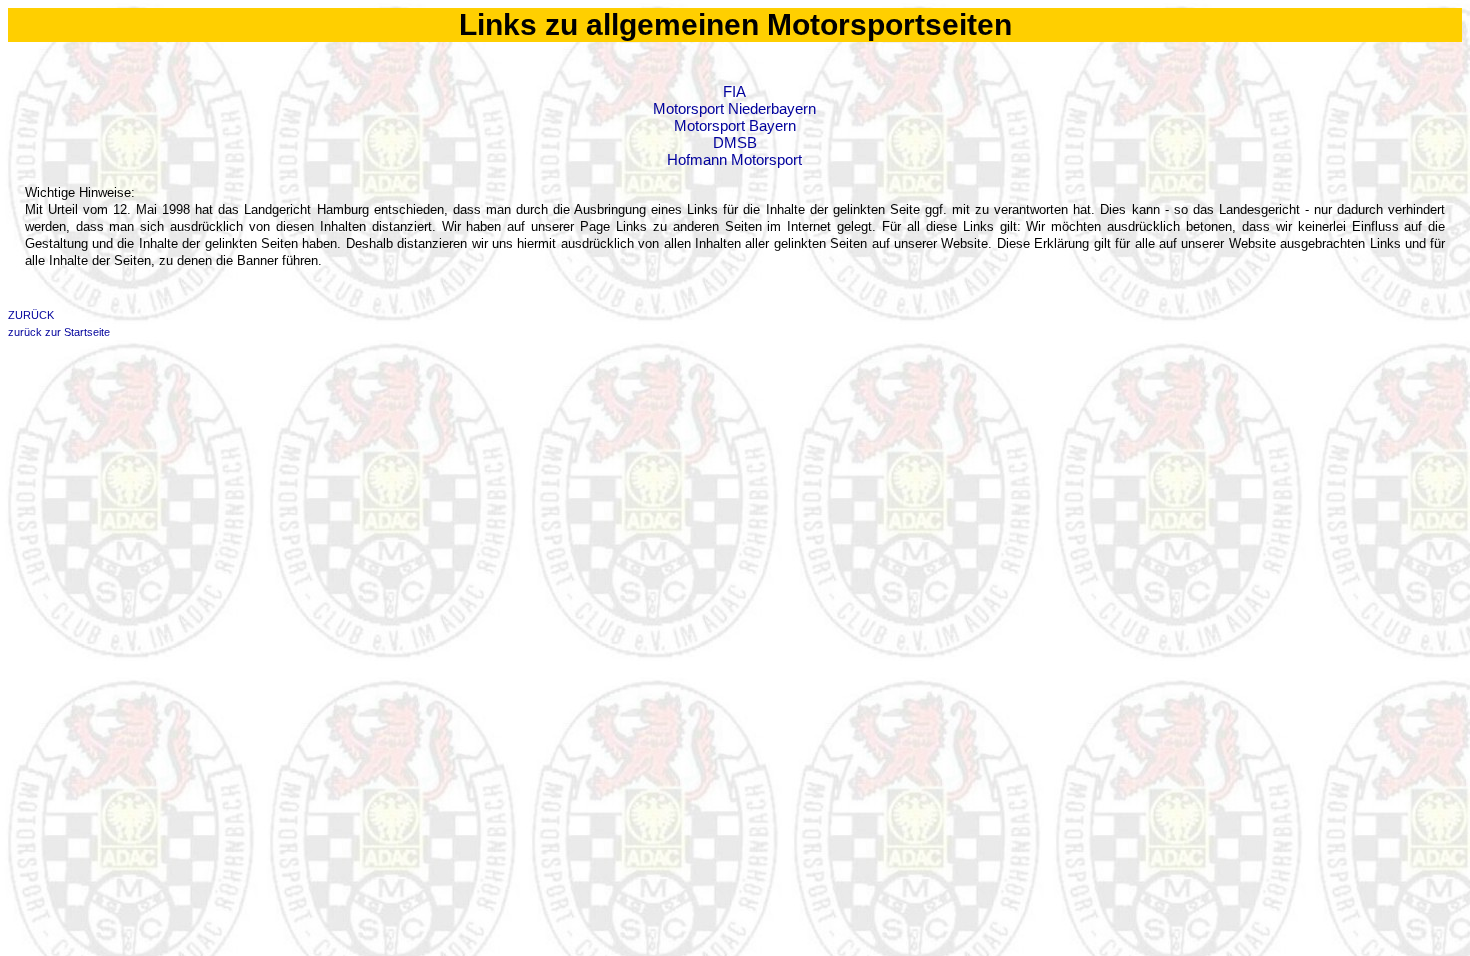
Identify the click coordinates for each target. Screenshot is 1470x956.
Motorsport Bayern (735, 125)
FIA (734, 91)
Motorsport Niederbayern (734, 108)
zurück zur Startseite (59, 332)
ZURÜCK (31, 315)
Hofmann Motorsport (734, 159)
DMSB (735, 142)
